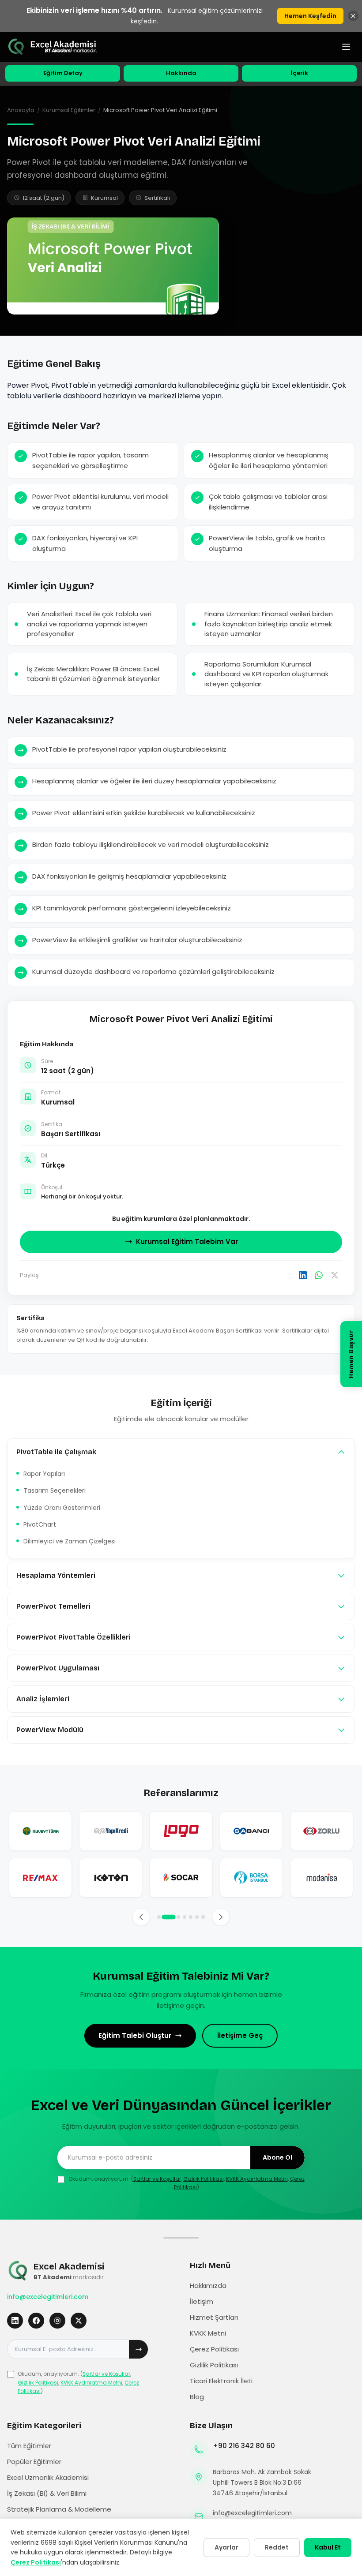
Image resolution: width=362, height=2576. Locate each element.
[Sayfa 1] (159, 1917)
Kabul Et (328, 2547)
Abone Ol (277, 2157)
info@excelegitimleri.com (48, 2297)
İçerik (300, 73)
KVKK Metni (208, 2333)
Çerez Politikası (214, 2349)
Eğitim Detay (63, 73)
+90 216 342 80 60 (244, 2446)
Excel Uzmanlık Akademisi (48, 2477)
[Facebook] (36, 2321)
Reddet (277, 2547)
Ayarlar (226, 2547)
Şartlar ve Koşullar (157, 2179)
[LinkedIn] (303, 1275)
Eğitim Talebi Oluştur (135, 2035)
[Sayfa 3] (178, 1917)
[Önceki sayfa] (141, 1917)
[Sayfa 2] (168, 1917)
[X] (335, 1275)
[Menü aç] (346, 47)
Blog (197, 2397)
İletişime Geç (240, 2035)
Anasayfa (21, 110)
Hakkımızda (208, 2286)
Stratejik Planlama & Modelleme (59, 2509)
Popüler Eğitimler (34, 2462)
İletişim (202, 2301)
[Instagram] (57, 2321)
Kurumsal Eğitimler (69, 110)
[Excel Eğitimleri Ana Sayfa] (53, 47)
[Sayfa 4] (185, 1917)
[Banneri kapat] (353, 16)
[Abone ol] (139, 2349)
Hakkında (181, 73)
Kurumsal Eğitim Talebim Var (187, 1241)
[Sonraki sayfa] (221, 1917)
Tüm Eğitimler (29, 2446)
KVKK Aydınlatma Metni (257, 2179)
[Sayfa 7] (203, 1917)
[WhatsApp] (319, 1275)
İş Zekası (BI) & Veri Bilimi (47, 2493)
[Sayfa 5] (191, 1917)
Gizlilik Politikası (204, 2179)
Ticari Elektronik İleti (221, 2381)
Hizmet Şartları (214, 2317)
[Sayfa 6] (197, 1917)
